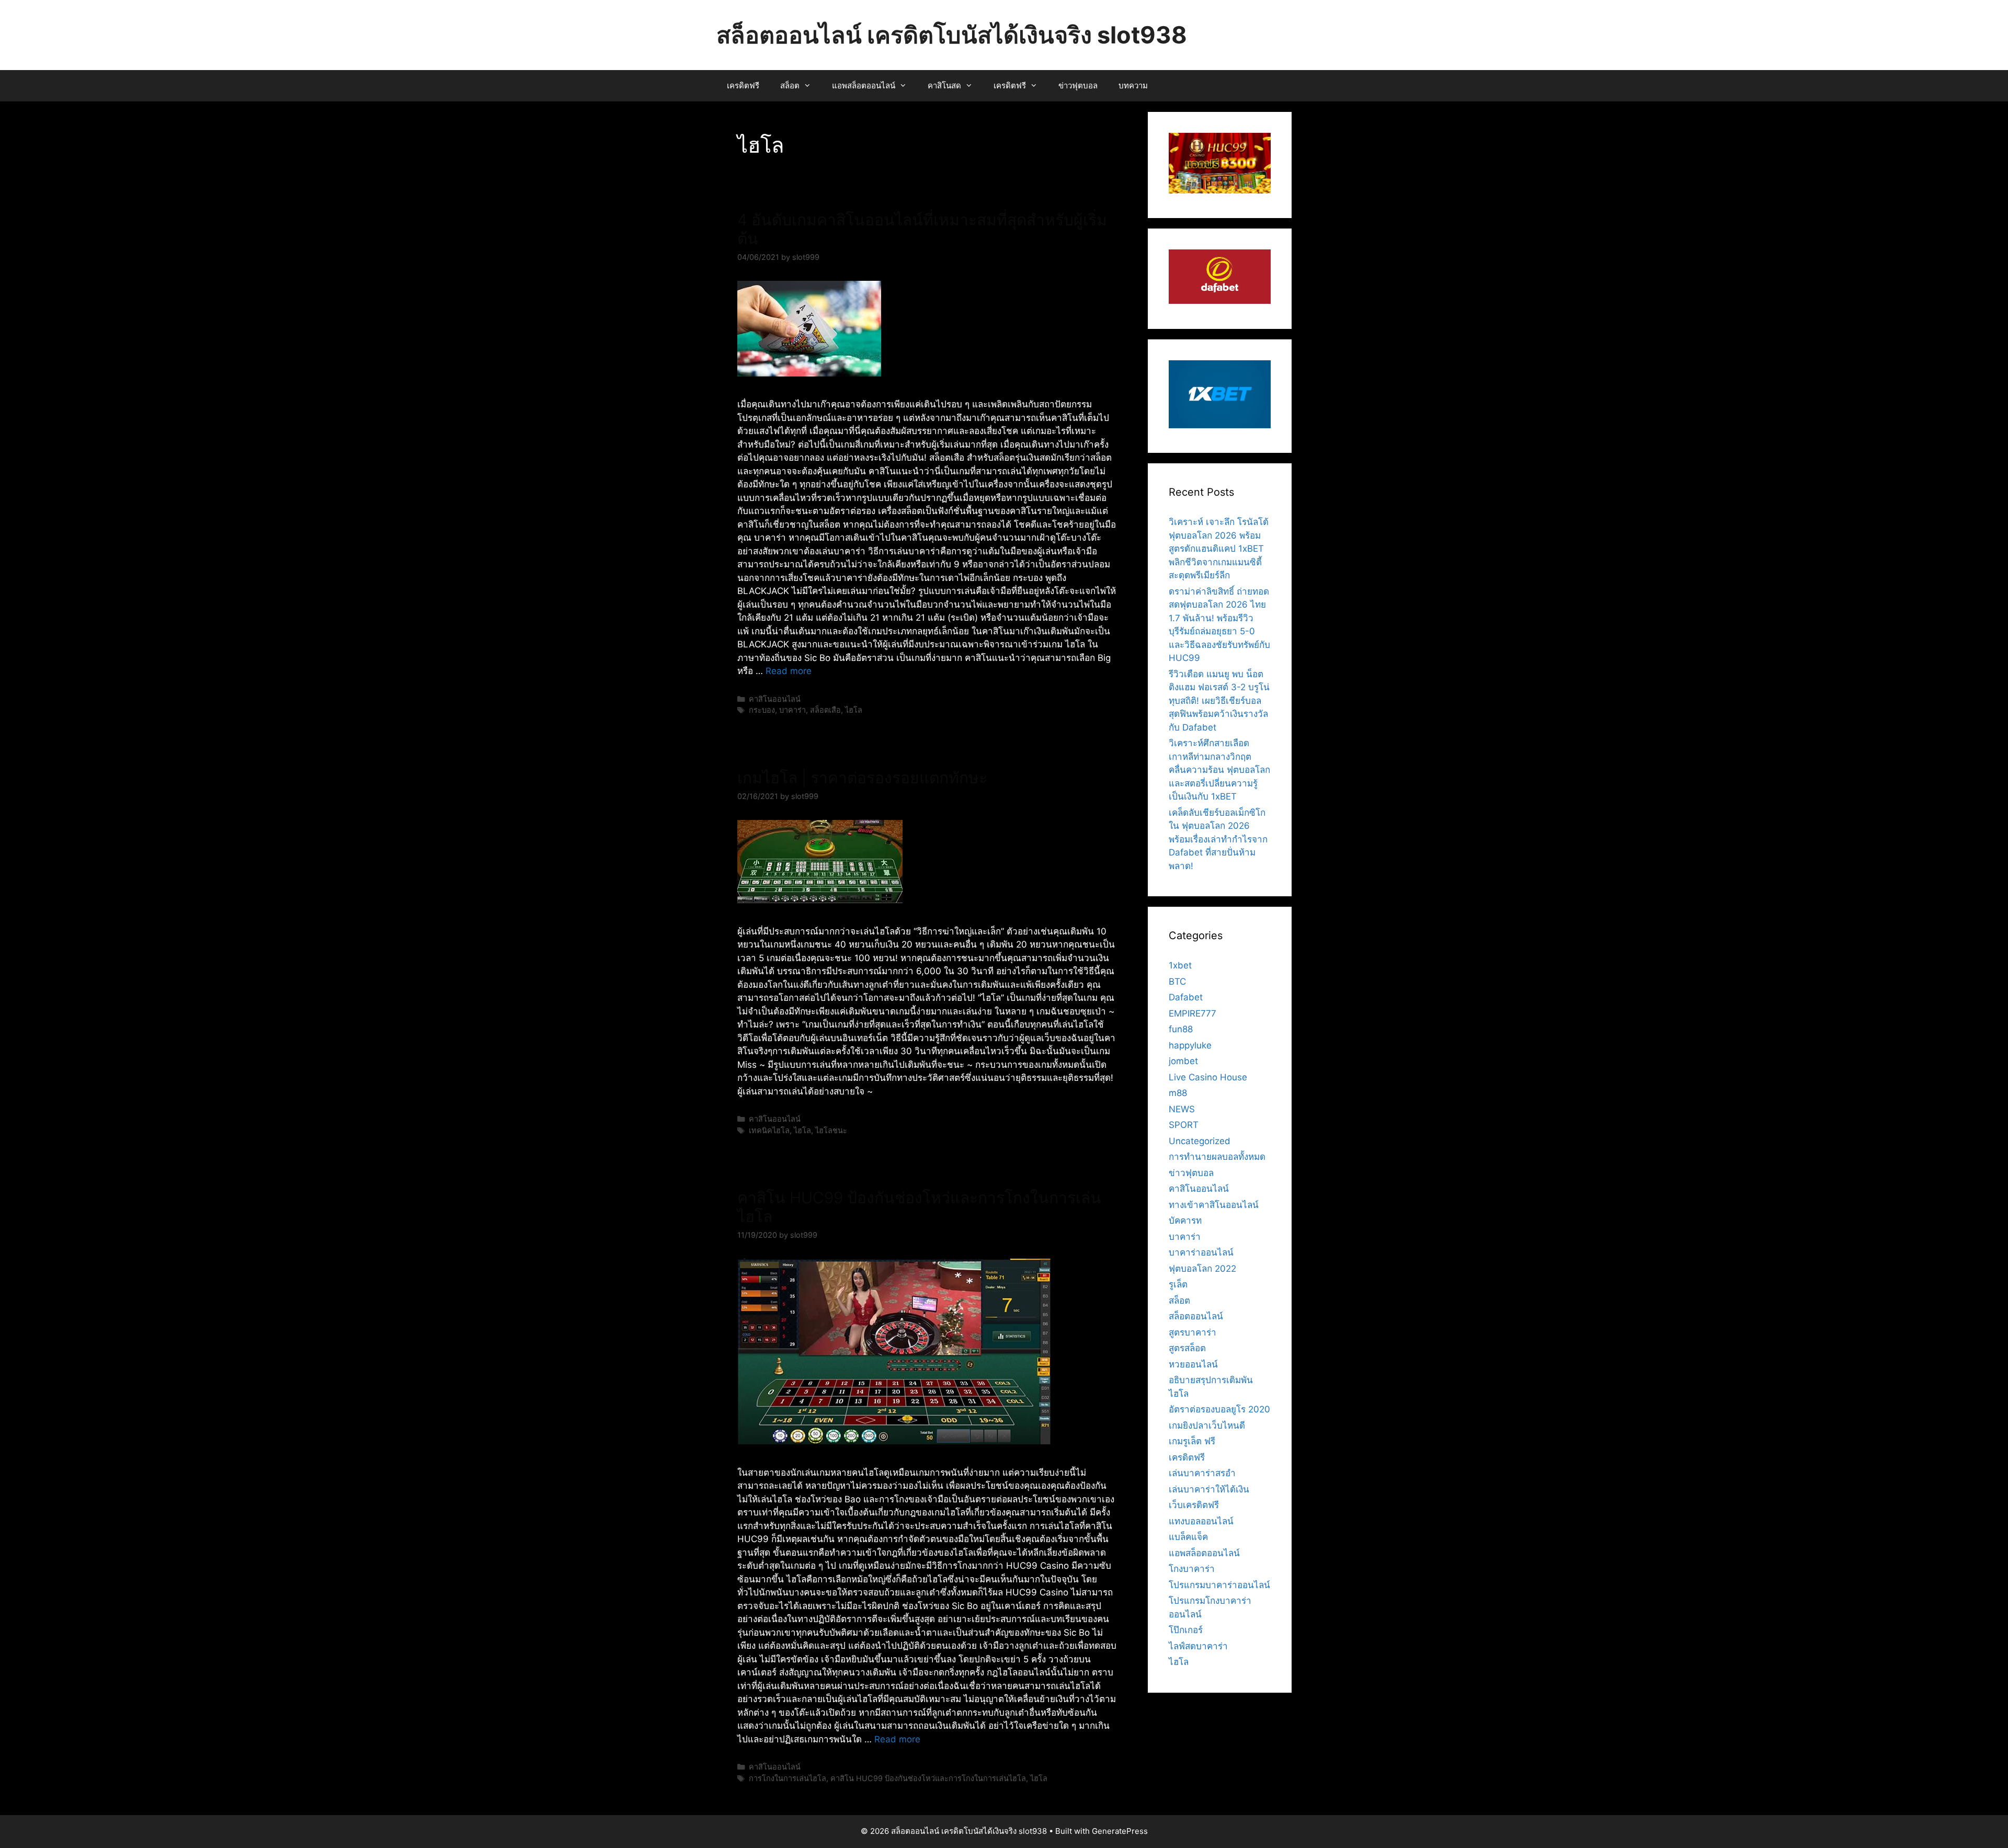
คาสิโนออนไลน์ (775, 699)
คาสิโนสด (944, 85)
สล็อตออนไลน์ (1196, 1316)
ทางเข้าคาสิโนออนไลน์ (1214, 1205)
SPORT (1184, 1125)
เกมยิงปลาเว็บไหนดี (1207, 1425)
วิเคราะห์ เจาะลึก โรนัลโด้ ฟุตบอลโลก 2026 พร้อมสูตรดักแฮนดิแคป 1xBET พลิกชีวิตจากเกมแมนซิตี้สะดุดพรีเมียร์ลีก (1219, 549)
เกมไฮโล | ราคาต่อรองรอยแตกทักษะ (862, 778)
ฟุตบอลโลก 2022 (1202, 1269)
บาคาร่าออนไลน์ (1201, 1252)
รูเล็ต (1178, 1284)
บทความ (1133, 85)
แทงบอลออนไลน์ (1201, 1521)
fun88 (1181, 1029)
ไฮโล (854, 710)
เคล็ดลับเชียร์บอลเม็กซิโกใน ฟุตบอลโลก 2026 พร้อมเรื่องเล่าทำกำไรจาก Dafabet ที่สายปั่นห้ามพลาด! (1218, 839)
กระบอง (762, 710)
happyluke (1190, 1045)
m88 (1178, 1093)
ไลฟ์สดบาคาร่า (1198, 1646)
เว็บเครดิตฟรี (1194, 1505)
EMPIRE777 (1193, 1013)
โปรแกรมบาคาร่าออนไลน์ (1219, 1585)
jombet (1183, 1061)
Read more (789, 671)
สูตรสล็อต (1187, 1348)
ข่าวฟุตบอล (1078, 85)
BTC (1177, 982)
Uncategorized (1200, 1141)
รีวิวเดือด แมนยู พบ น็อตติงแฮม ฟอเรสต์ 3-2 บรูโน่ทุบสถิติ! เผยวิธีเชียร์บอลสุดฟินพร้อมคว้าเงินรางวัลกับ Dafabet (1219, 701)
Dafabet (1186, 997)
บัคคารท (1185, 1220)
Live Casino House (1208, 1077)
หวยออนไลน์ (1193, 1364)
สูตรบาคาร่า (1193, 1332)
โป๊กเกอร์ (1186, 1630)
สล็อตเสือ (825, 710)
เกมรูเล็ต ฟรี (1192, 1441)
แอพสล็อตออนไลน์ (864, 85)
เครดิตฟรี (743, 85)
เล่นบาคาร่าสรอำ (1202, 1473)
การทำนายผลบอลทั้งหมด (1217, 1157)
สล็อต (790, 85)
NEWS (1182, 1109)
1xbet (1180, 965)
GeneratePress (1120, 1831)
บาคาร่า (792, 710)
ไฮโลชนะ (831, 1130)
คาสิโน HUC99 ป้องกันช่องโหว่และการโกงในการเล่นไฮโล (928, 1778)
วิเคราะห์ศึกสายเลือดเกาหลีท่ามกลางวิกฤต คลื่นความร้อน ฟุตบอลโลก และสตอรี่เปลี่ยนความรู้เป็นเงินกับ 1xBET (1219, 770)
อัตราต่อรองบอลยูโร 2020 (1219, 1409)
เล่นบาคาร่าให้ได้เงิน (1209, 1489)
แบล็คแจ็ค (1188, 1537)
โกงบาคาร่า (1192, 1569)
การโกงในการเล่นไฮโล (788, 1778)
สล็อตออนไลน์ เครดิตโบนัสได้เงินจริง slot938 (952, 35)
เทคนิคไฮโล (769, 1130)
